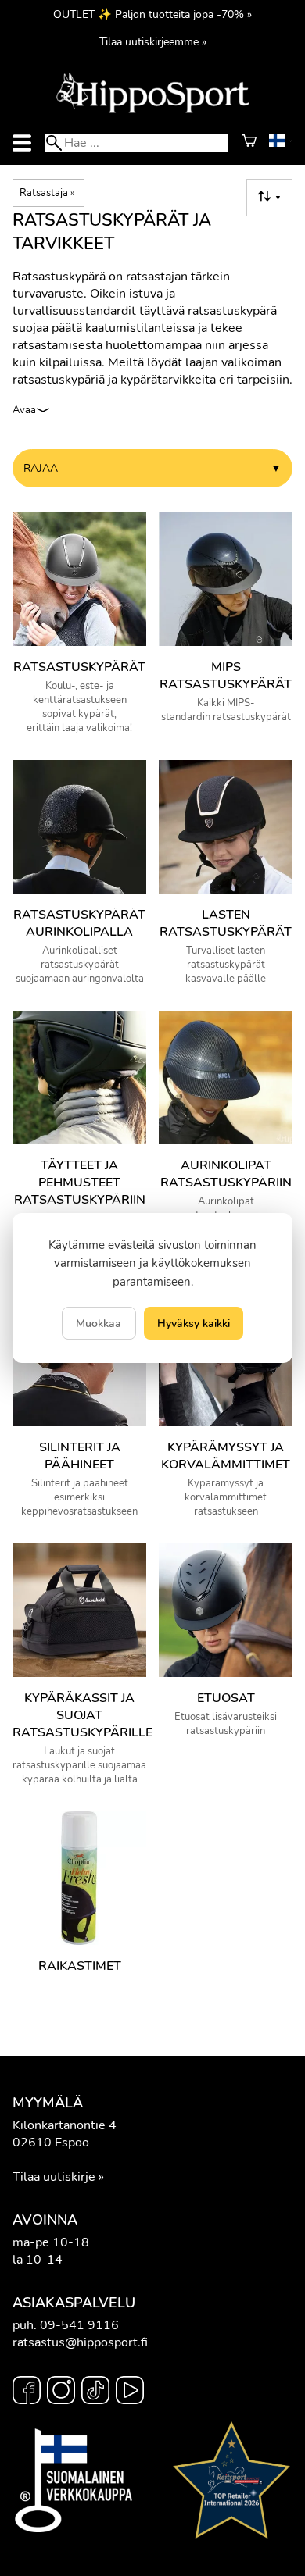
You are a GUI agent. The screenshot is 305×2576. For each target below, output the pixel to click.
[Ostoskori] (249, 143)
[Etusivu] (152, 112)
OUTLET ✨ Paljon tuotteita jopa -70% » (152, 14)
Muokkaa (99, 1323)
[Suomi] (281, 143)
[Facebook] (27, 2392)
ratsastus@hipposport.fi (80, 2342)
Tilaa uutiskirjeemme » (153, 41)
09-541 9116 (79, 2325)
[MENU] (22, 143)
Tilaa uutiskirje (54, 2177)
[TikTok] (95, 2392)
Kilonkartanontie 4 (65, 2125)
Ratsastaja (47, 193)
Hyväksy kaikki (194, 1323)
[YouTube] (130, 2392)
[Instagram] (61, 2392)
